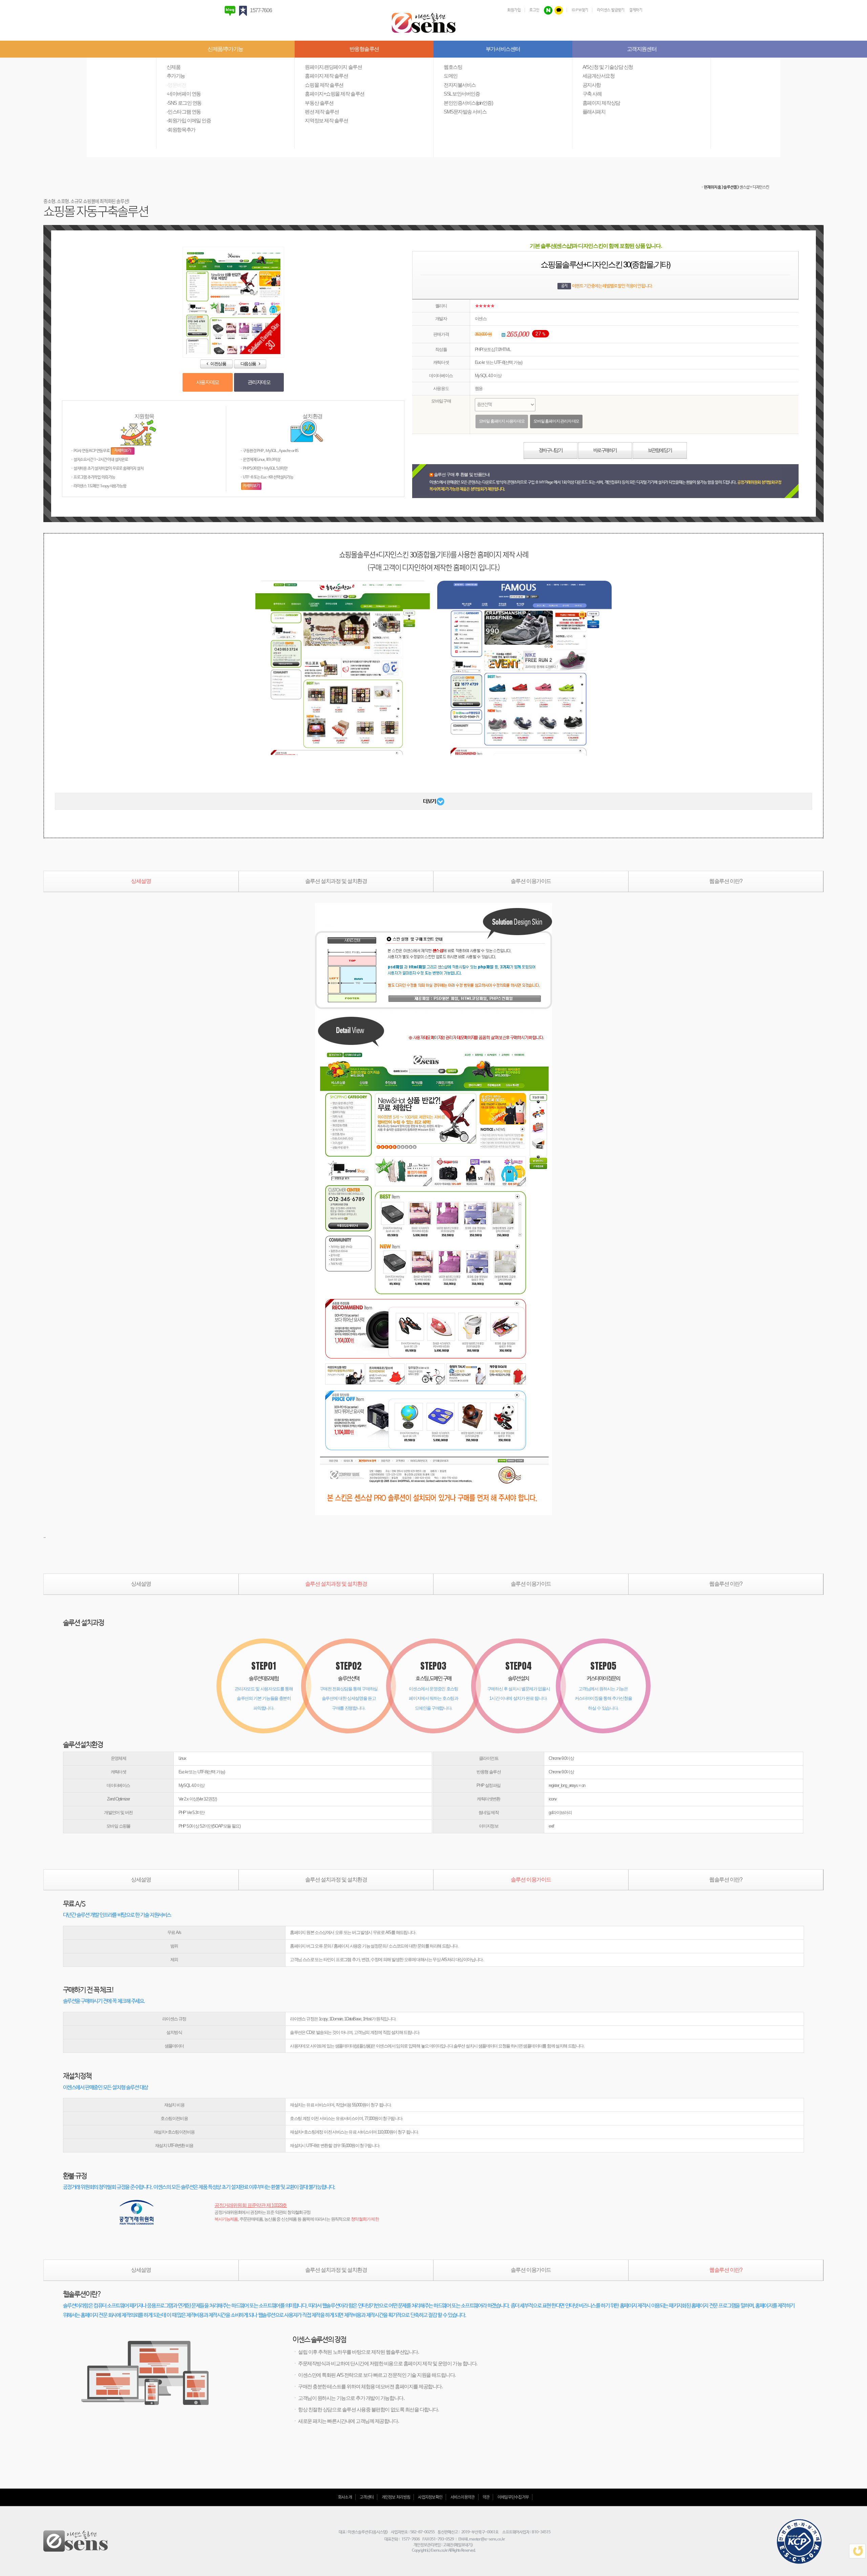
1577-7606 (261, 10)
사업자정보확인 (430, 2497)
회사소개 (345, 2497)
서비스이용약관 (463, 2497)
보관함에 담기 (660, 451)
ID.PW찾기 (580, 10)
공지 (564, 286)
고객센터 (367, 2497)
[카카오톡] (559, 10)
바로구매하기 (605, 451)
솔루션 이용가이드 (531, 881)
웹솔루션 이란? (726, 881)
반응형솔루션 (364, 49)
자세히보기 (123, 451)
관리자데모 (259, 382)
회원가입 (514, 10)
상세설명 (141, 881)
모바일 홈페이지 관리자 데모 (556, 421)
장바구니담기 (551, 451)
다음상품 (250, 364)
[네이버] (548, 10)
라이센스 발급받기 (611, 10)
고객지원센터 (642, 49)
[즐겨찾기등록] (244, 10)
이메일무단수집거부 (513, 2497)
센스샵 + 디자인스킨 (754, 187)
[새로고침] (857, 2551)
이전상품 (217, 364)
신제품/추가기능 (225, 49)
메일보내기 (463, 2545)
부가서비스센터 (503, 49)
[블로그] (231, 10)
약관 (486, 2497)
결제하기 (636, 10)
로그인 (534, 10)
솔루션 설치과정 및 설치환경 (336, 881)
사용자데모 (208, 382)
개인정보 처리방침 (396, 2497)
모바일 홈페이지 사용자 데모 (502, 421)
